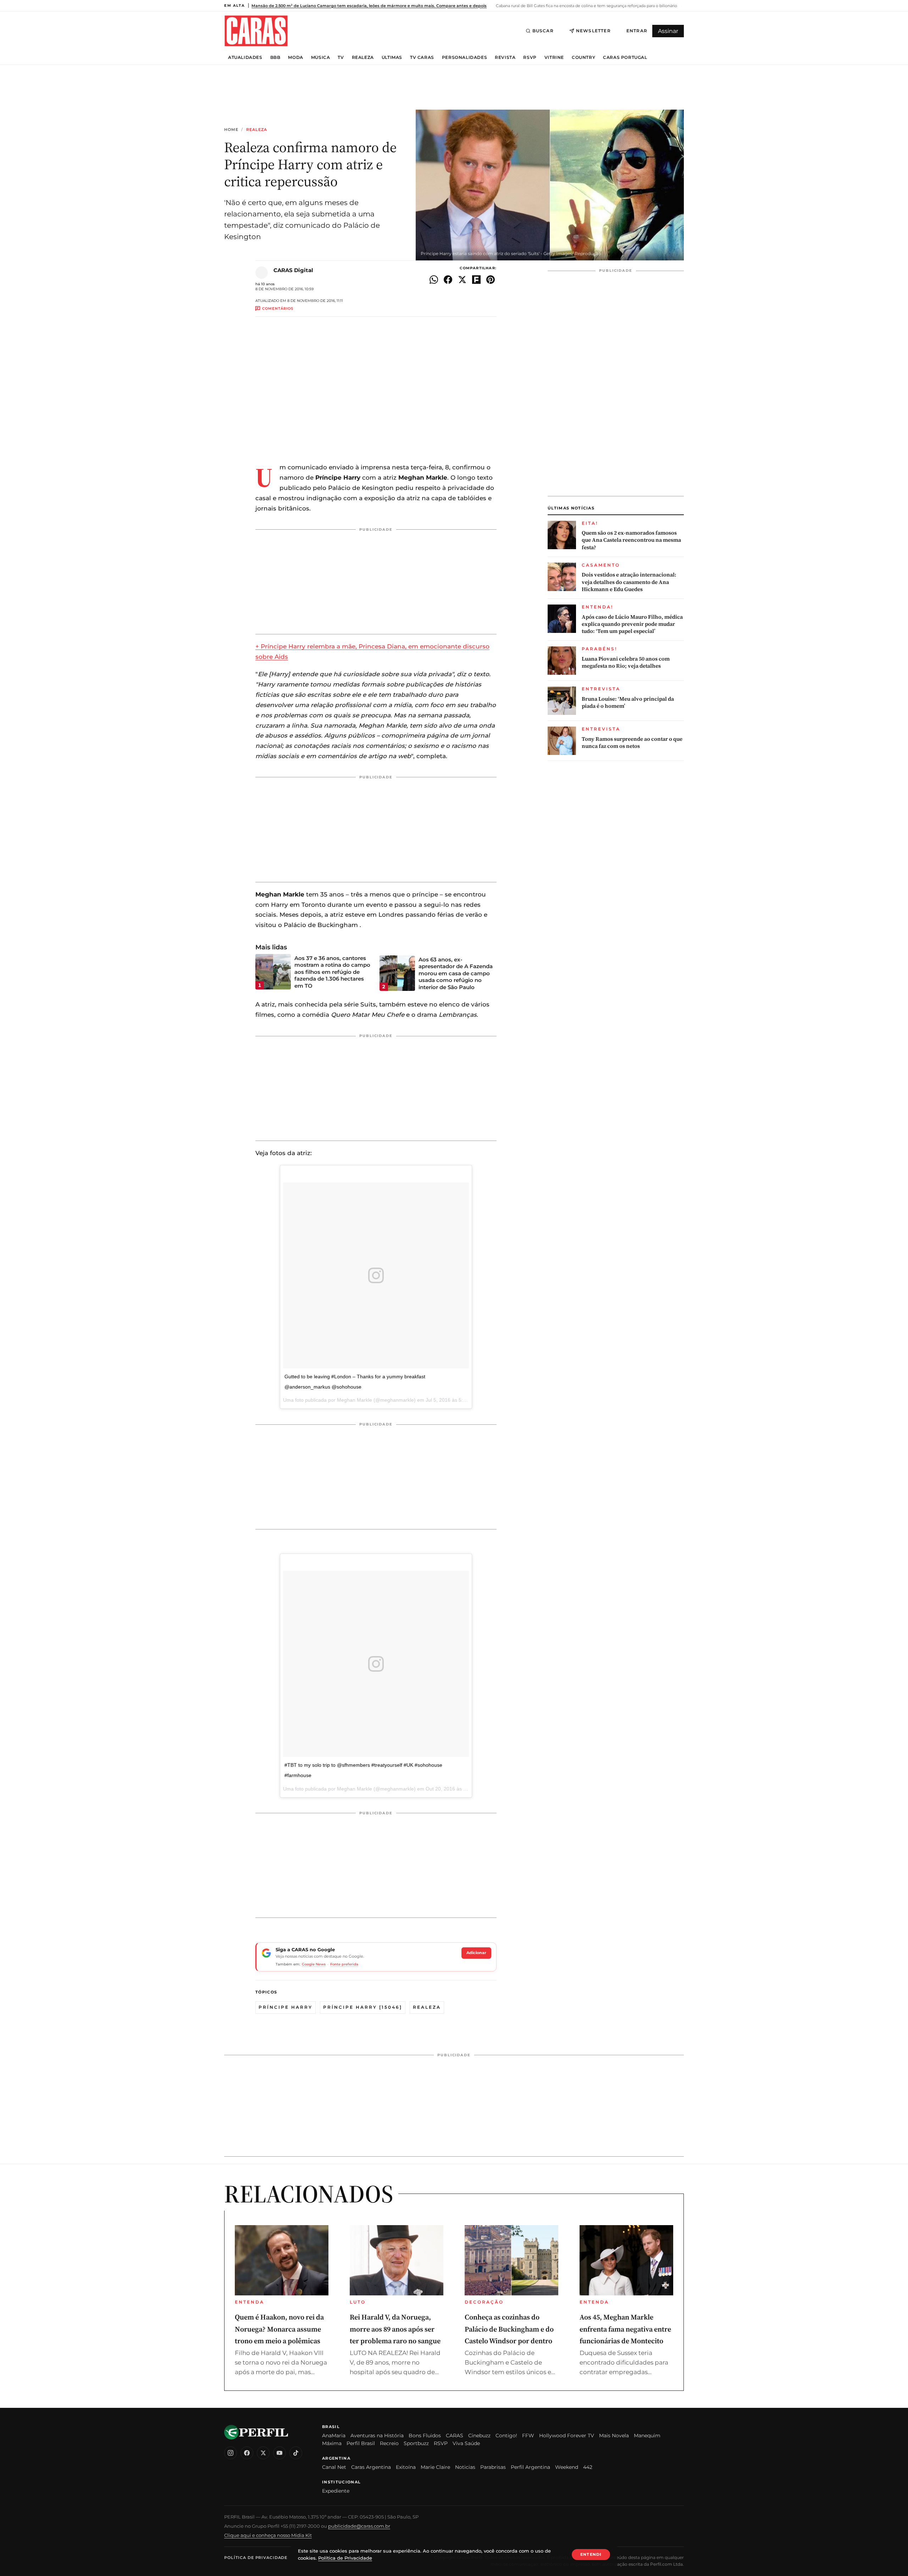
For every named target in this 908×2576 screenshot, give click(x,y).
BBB (275, 57)
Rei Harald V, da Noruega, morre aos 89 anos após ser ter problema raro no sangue (395, 2329)
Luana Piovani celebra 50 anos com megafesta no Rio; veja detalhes (626, 662)
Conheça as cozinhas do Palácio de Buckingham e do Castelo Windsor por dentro (509, 2329)
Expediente (336, 2491)
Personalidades (464, 57)
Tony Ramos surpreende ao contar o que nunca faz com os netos (632, 743)
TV (341, 57)
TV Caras (422, 57)
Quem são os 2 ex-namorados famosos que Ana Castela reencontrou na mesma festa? (631, 540)
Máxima (332, 2443)
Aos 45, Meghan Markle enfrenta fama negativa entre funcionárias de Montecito (625, 2329)
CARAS (455, 2436)
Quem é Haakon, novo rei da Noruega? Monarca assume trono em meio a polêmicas (279, 2329)
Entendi (591, 2554)
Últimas (392, 57)
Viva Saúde (466, 2443)
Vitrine (554, 57)
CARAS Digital (293, 270)
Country (583, 57)
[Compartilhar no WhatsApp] (434, 280)
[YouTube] (279, 2453)
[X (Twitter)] (263, 2453)
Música (321, 57)
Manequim (647, 2436)
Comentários (278, 308)
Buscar (543, 31)
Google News (314, 1964)
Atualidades (245, 57)
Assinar (668, 31)
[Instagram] (231, 2453)
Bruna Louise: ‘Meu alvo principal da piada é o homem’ (628, 702)
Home (231, 130)
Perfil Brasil (361, 2443)
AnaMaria (334, 2436)
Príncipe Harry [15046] (363, 2007)
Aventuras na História (377, 2436)
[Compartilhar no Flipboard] (476, 280)
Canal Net (334, 2467)
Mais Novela (614, 2436)
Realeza (363, 57)
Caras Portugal (625, 57)
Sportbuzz (416, 2443)
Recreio (389, 2443)
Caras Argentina (371, 2467)
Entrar (637, 31)
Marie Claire (435, 2467)
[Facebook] (247, 2453)
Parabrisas (493, 2467)
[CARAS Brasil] (256, 31)
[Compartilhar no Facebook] (448, 280)
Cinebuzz (479, 2436)
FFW (528, 2436)
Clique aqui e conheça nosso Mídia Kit (268, 2535)
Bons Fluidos (425, 2436)
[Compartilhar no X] (462, 280)
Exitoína (406, 2467)
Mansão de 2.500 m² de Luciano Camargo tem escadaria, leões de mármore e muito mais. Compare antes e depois (369, 6)
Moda (295, 57)
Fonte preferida (344, 1964)
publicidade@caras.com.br (359, 2526)
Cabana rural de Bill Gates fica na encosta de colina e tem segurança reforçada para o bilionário (586, 6)
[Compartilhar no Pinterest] (491, 280)
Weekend (567, 2467)
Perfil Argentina (530, 2467)
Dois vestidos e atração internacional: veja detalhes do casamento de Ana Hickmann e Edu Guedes (629, 582)
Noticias (465, 2467)
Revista (505, 57)
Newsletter (593, 31)
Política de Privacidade (256, 2558)
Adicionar (476, 1953)
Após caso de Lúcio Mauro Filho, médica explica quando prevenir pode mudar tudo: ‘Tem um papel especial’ (632, 624)
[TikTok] (296, 2453)
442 (588, 2467)
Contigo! (506, 2436)
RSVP (530, 57)
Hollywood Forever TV (567, 2436)
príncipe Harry (286, 2007)
